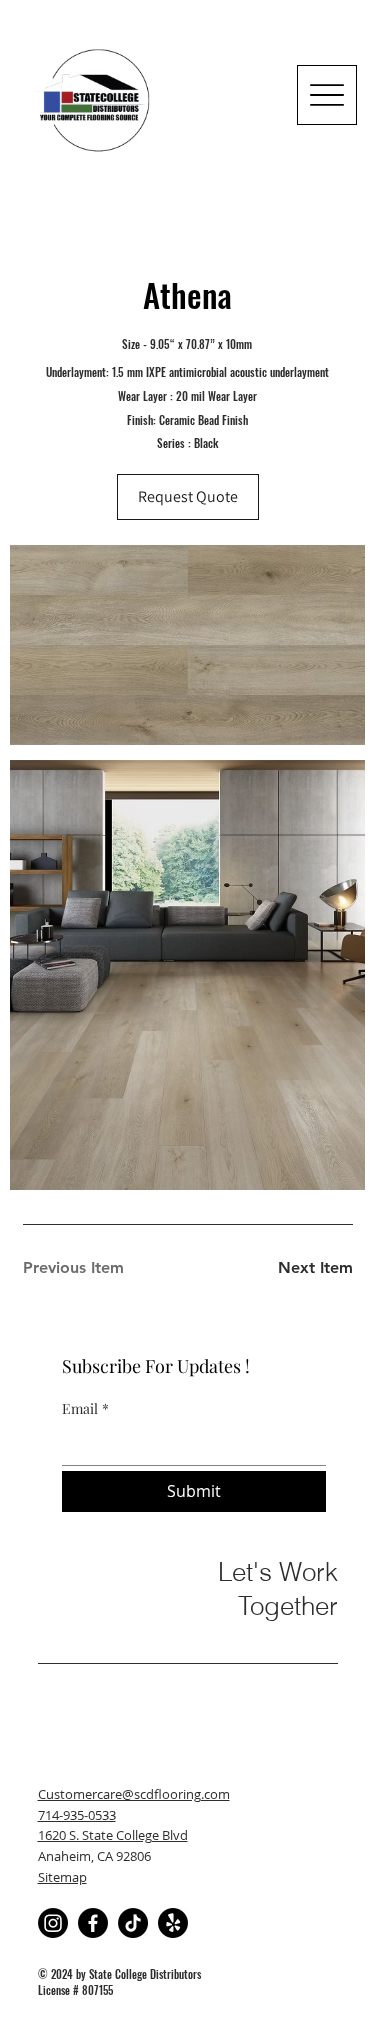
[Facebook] (93, 1923)
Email (85, 1408)
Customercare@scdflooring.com (134, 1794)
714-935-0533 (77, 1815)
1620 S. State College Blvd (113, 1835)
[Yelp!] (173, 1923)
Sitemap (62, 1877)
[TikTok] (133, 1923)
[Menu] (327, 95)
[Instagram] (53, 1923)
